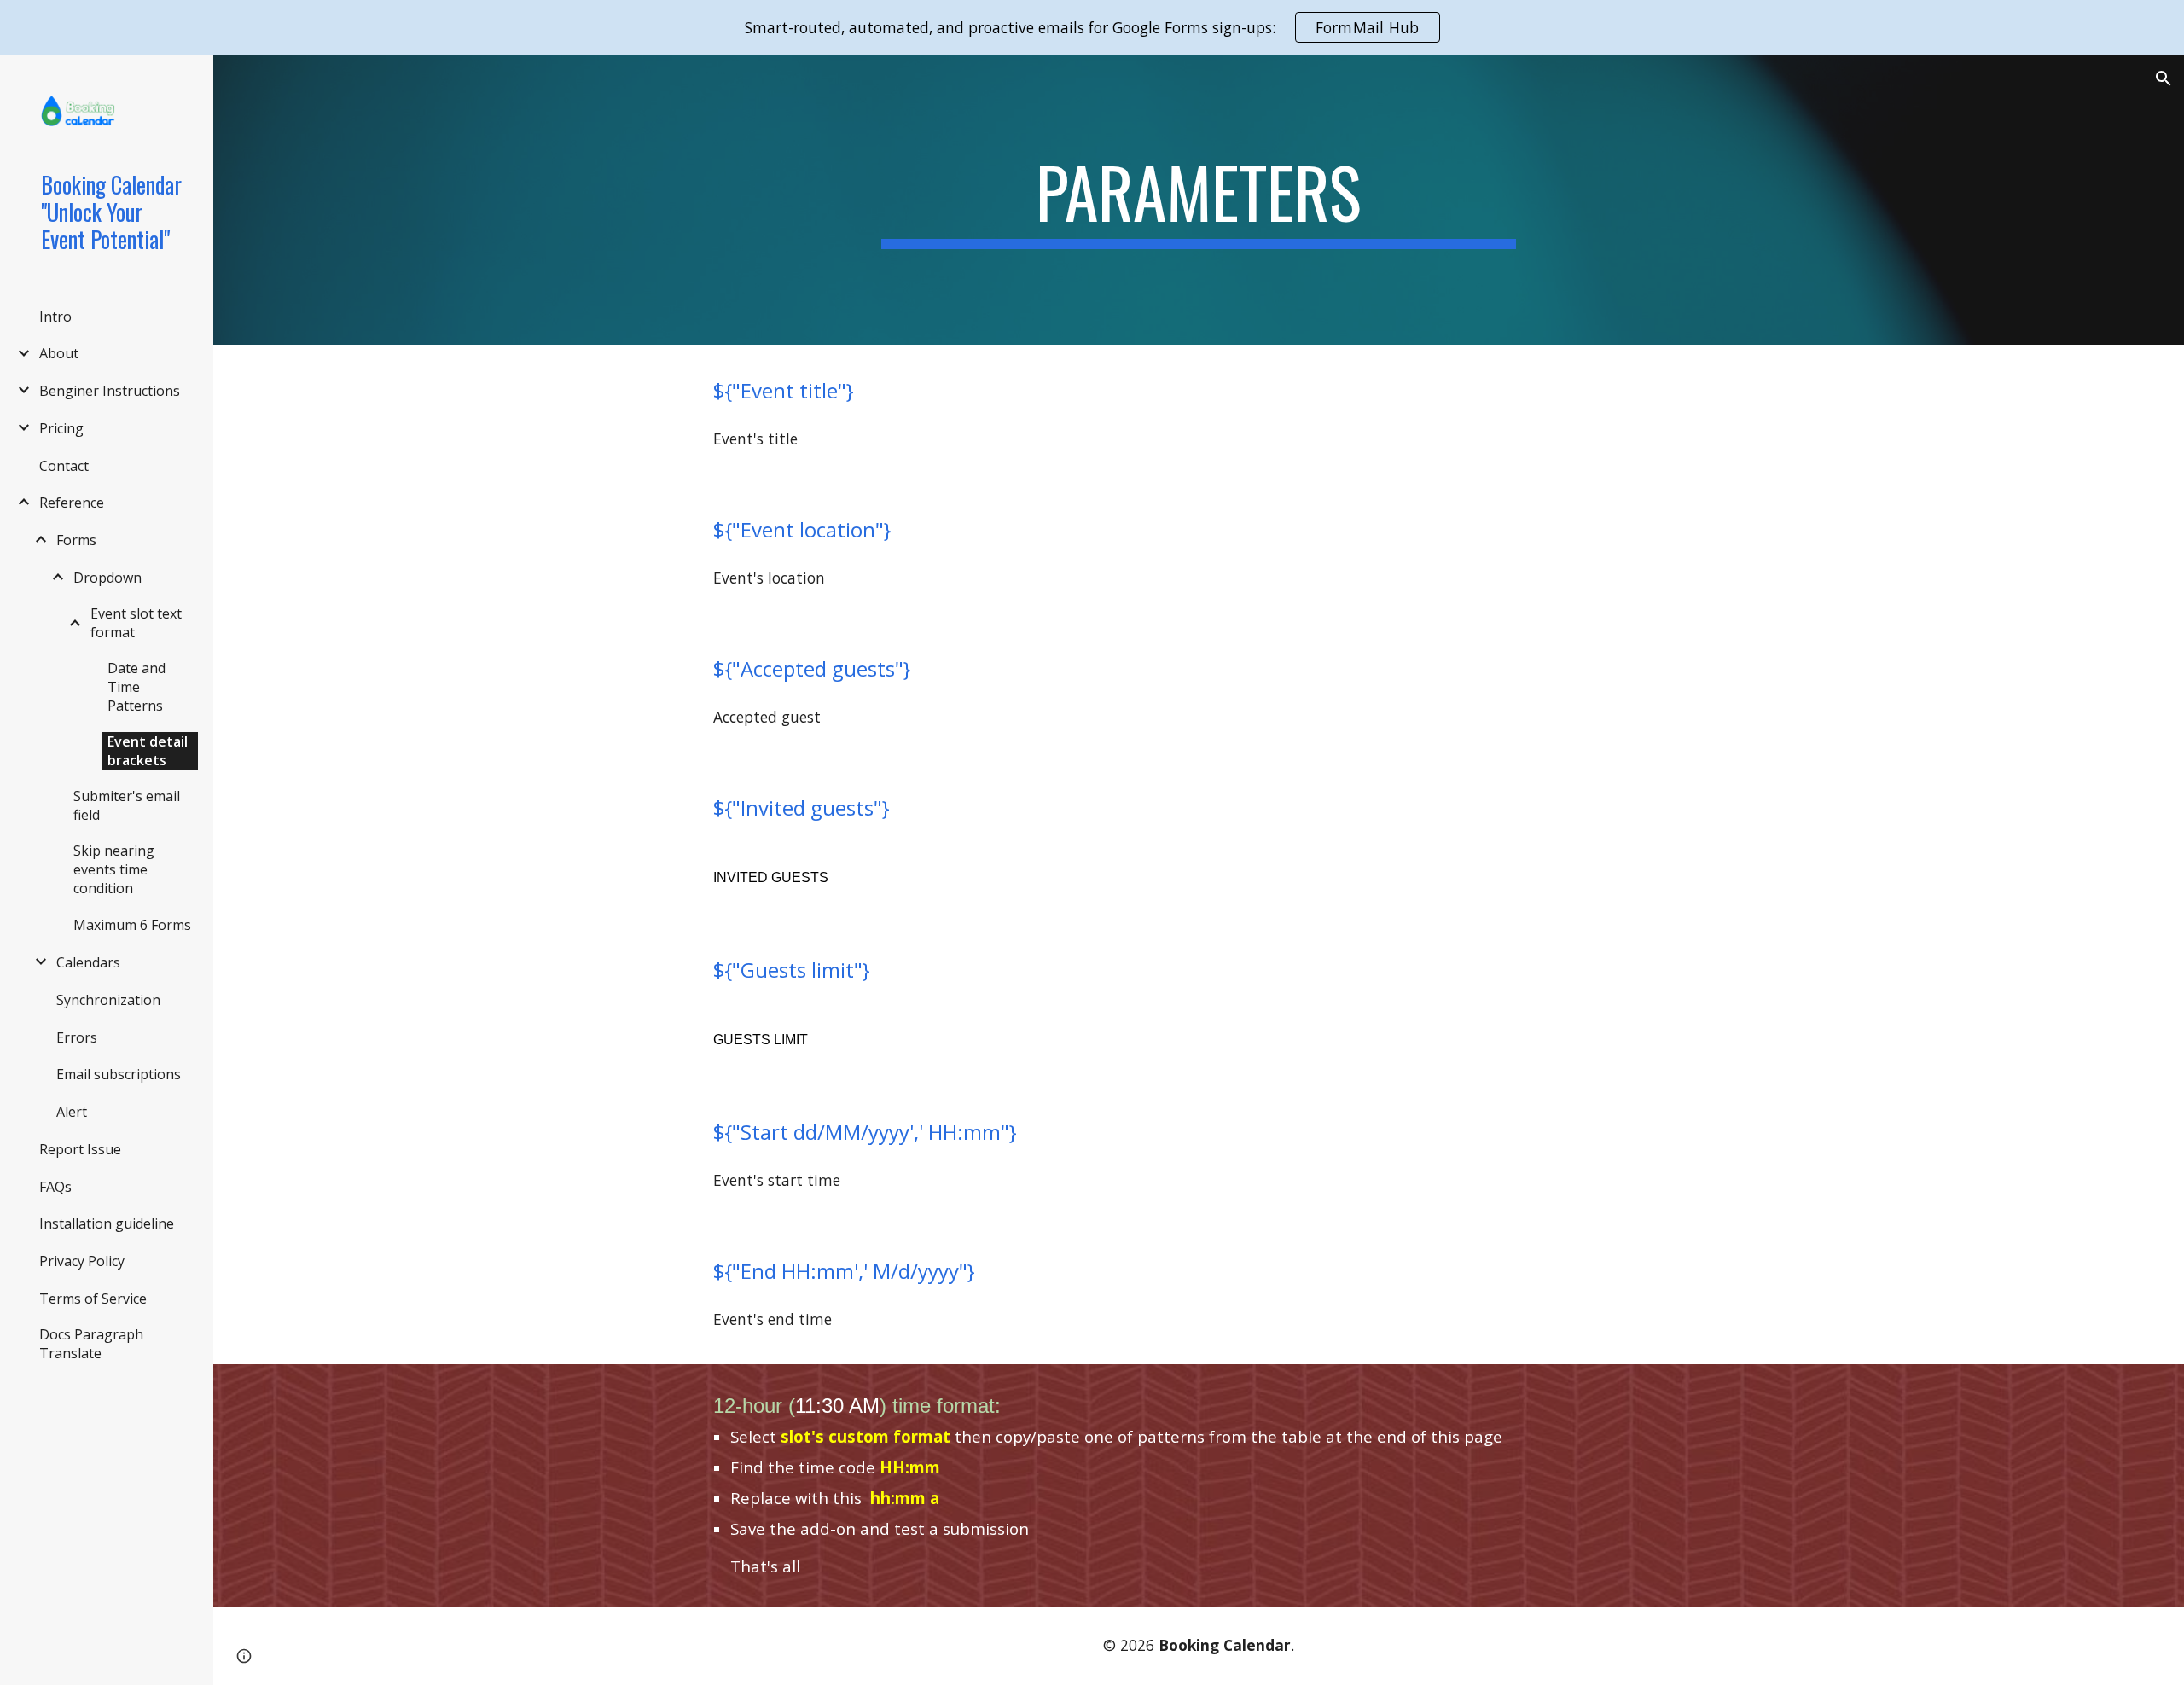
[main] (1199, 200)
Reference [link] (72, 503)
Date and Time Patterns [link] (136, 687)
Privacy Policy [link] (82, 1261)
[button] (2164, 78)
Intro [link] (55, 317)
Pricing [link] (61, 428)
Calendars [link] (88, 962)
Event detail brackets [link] (148, 751)
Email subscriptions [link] (119, 1074)
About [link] (59, 353)
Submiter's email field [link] (127, 805)
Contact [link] (64, 466)
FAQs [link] (55, 1187)
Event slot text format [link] (136, 623)
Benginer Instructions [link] (110, 391)
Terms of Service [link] (93, 1299)
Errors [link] (77, 1037)
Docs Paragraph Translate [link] (91, 1344)
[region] (1092, 27)
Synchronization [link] (108, 1000)
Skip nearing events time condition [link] (114, 869)
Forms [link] (76, 540)
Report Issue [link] (80, 1149)
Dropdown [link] (107, 578)
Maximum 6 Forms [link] (132, 925)
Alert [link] (72, 1112)
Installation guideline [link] (107, 1223)
